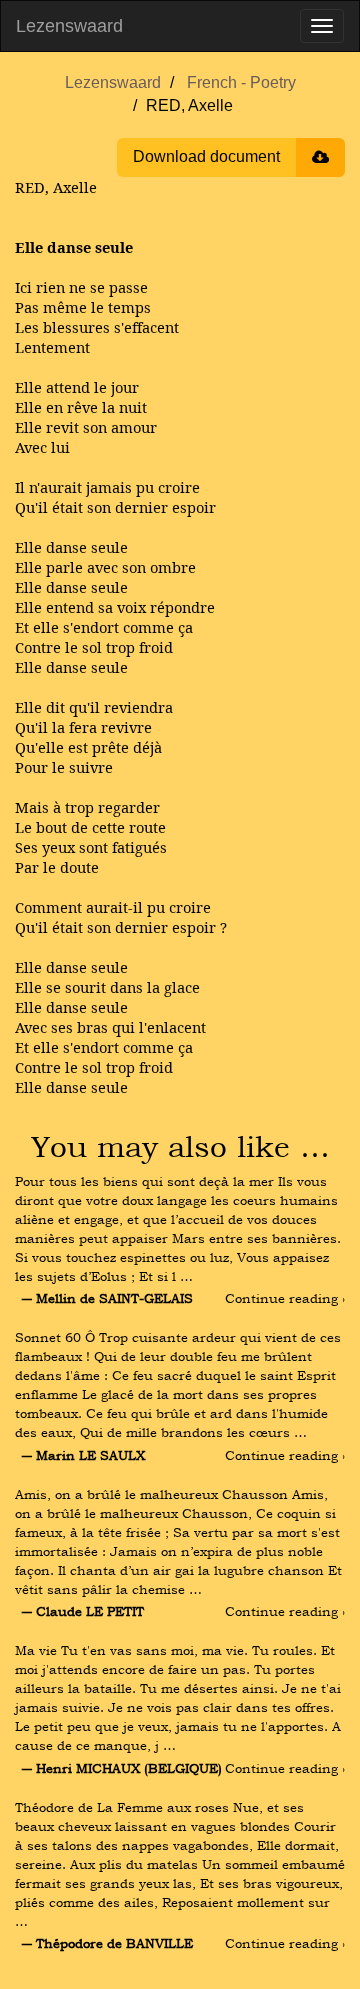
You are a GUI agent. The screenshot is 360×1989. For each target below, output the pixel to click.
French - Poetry (241, 82)
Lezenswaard (69, 26)
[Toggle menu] (322, 26)
